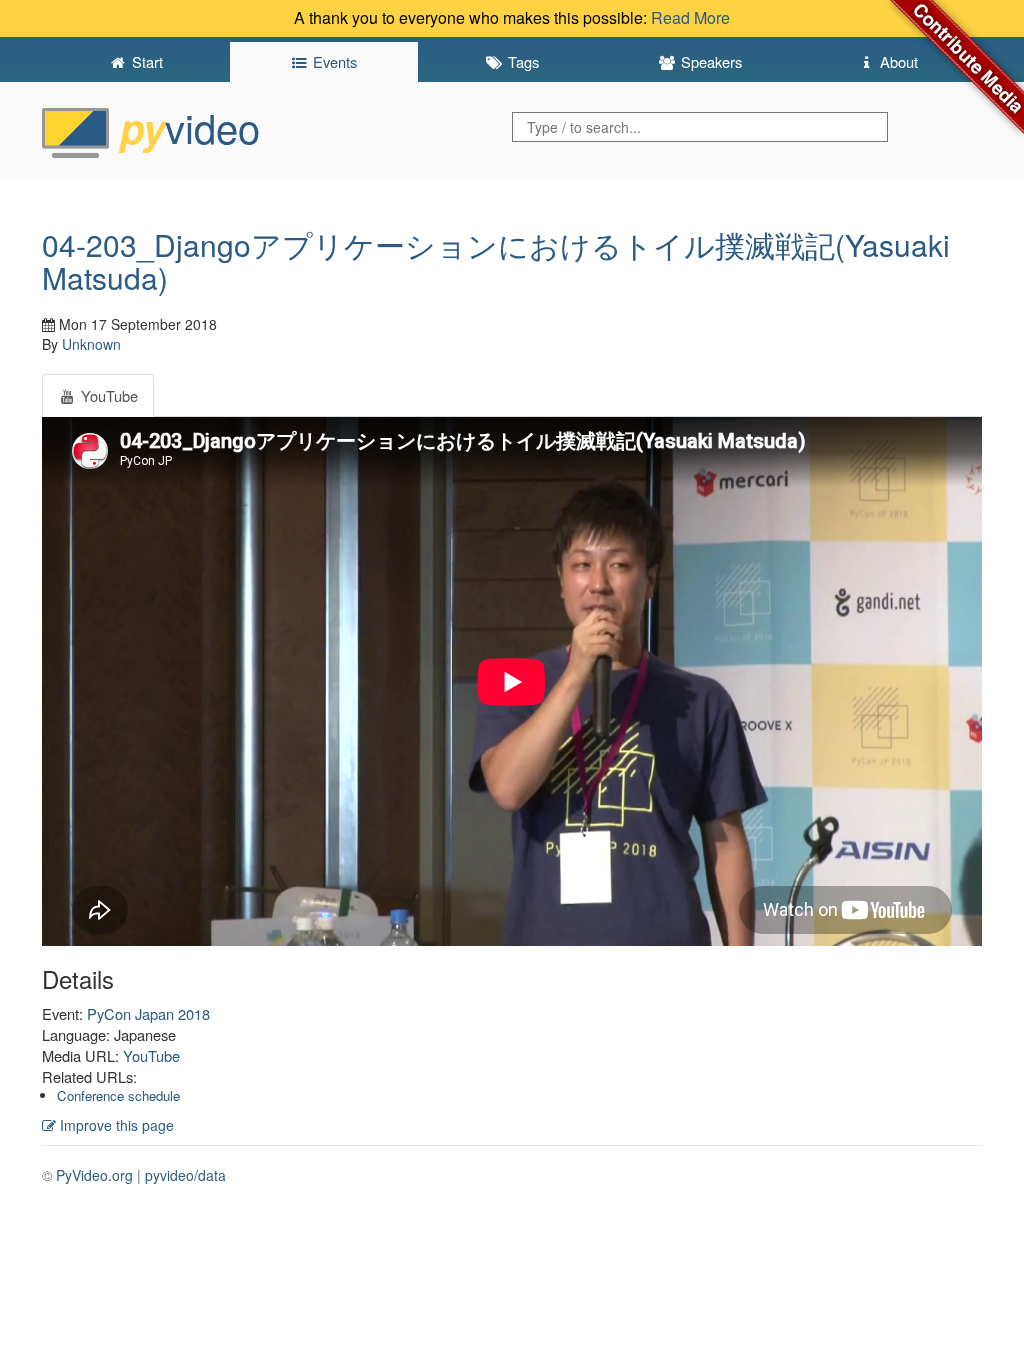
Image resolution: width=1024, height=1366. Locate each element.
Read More (690, 17)
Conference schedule (118, 1095)
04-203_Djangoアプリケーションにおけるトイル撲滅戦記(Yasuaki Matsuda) (496, 261)
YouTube (151, 1055)
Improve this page (115, 1125)
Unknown (91, 344)
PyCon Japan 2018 (148, 1013)
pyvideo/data (185, 1175)
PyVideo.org (94, 1175)
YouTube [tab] (107, 395)
